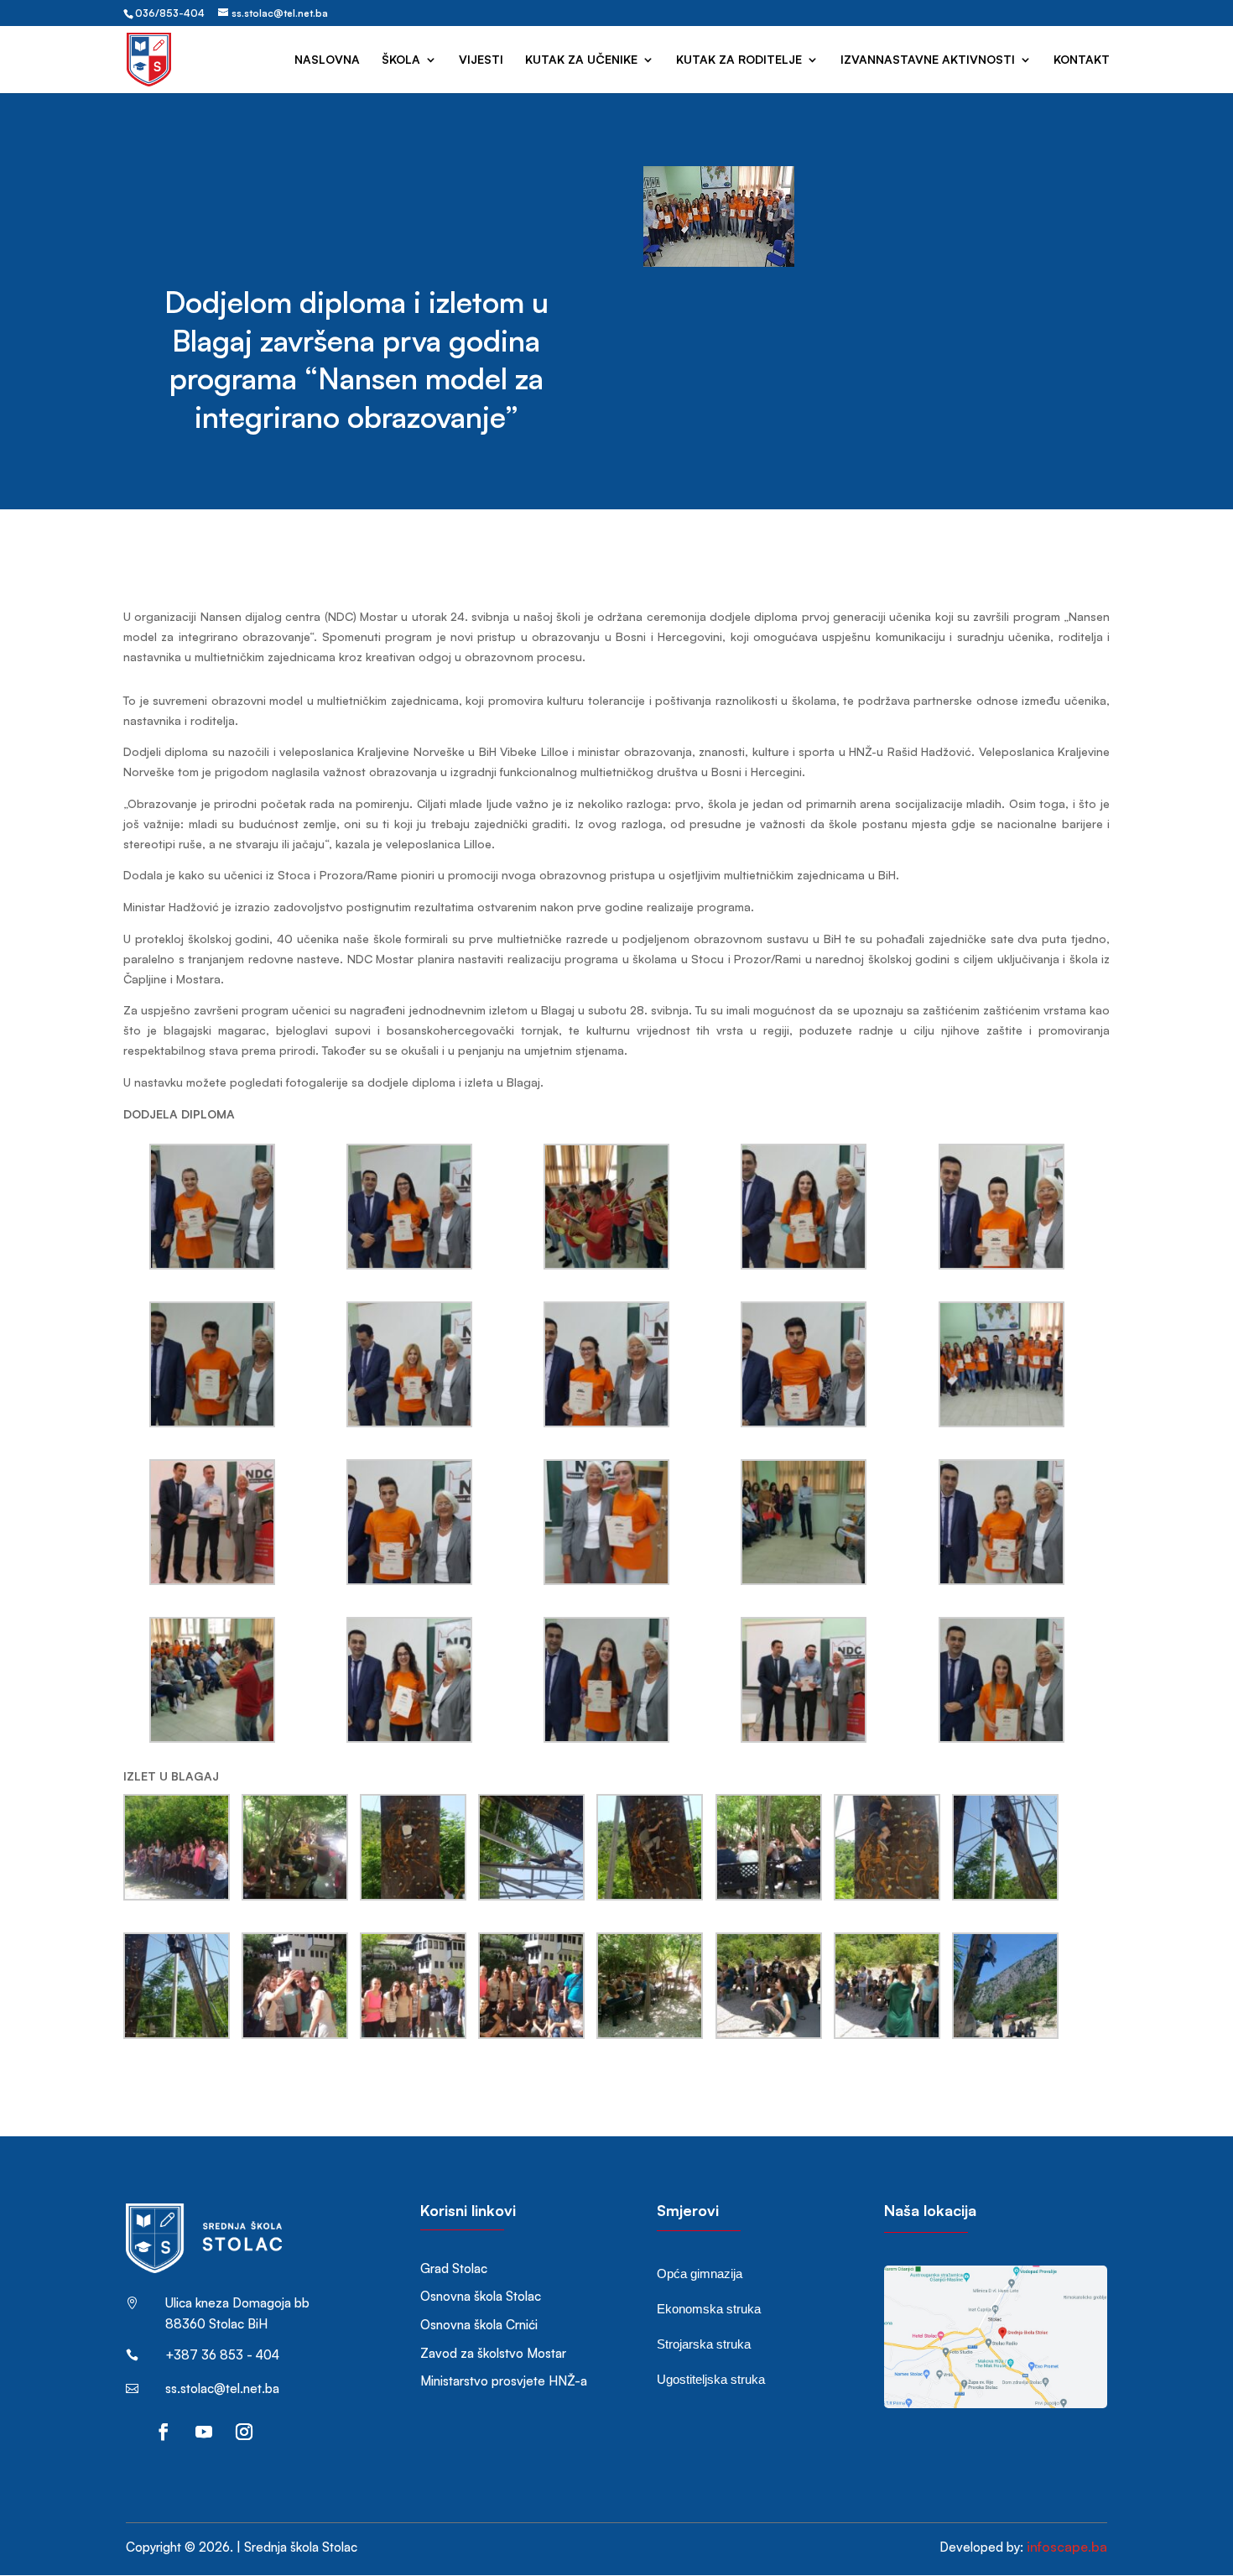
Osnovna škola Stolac (481, 2296)
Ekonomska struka (709, 2309)
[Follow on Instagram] (244, 2432)
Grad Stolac (454, 2268)
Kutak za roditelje (739, 60)
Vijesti (481, 60)
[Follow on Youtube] (204, 2432)
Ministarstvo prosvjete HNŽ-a (504, 2381)
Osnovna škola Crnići (479, 2325)
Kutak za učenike (581, 60)
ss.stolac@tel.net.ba (222, 2388)
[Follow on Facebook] (164, 2432)
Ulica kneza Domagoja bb (237, 2303)
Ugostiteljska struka (711, 2379)
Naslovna (327, 60)
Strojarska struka (704, 2344)
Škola (401, 60)
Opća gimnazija (700, 2274)
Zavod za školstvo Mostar (493, 2353)
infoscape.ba (1067, 2547)
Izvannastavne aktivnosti (928, 60)
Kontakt (1082, 60)
